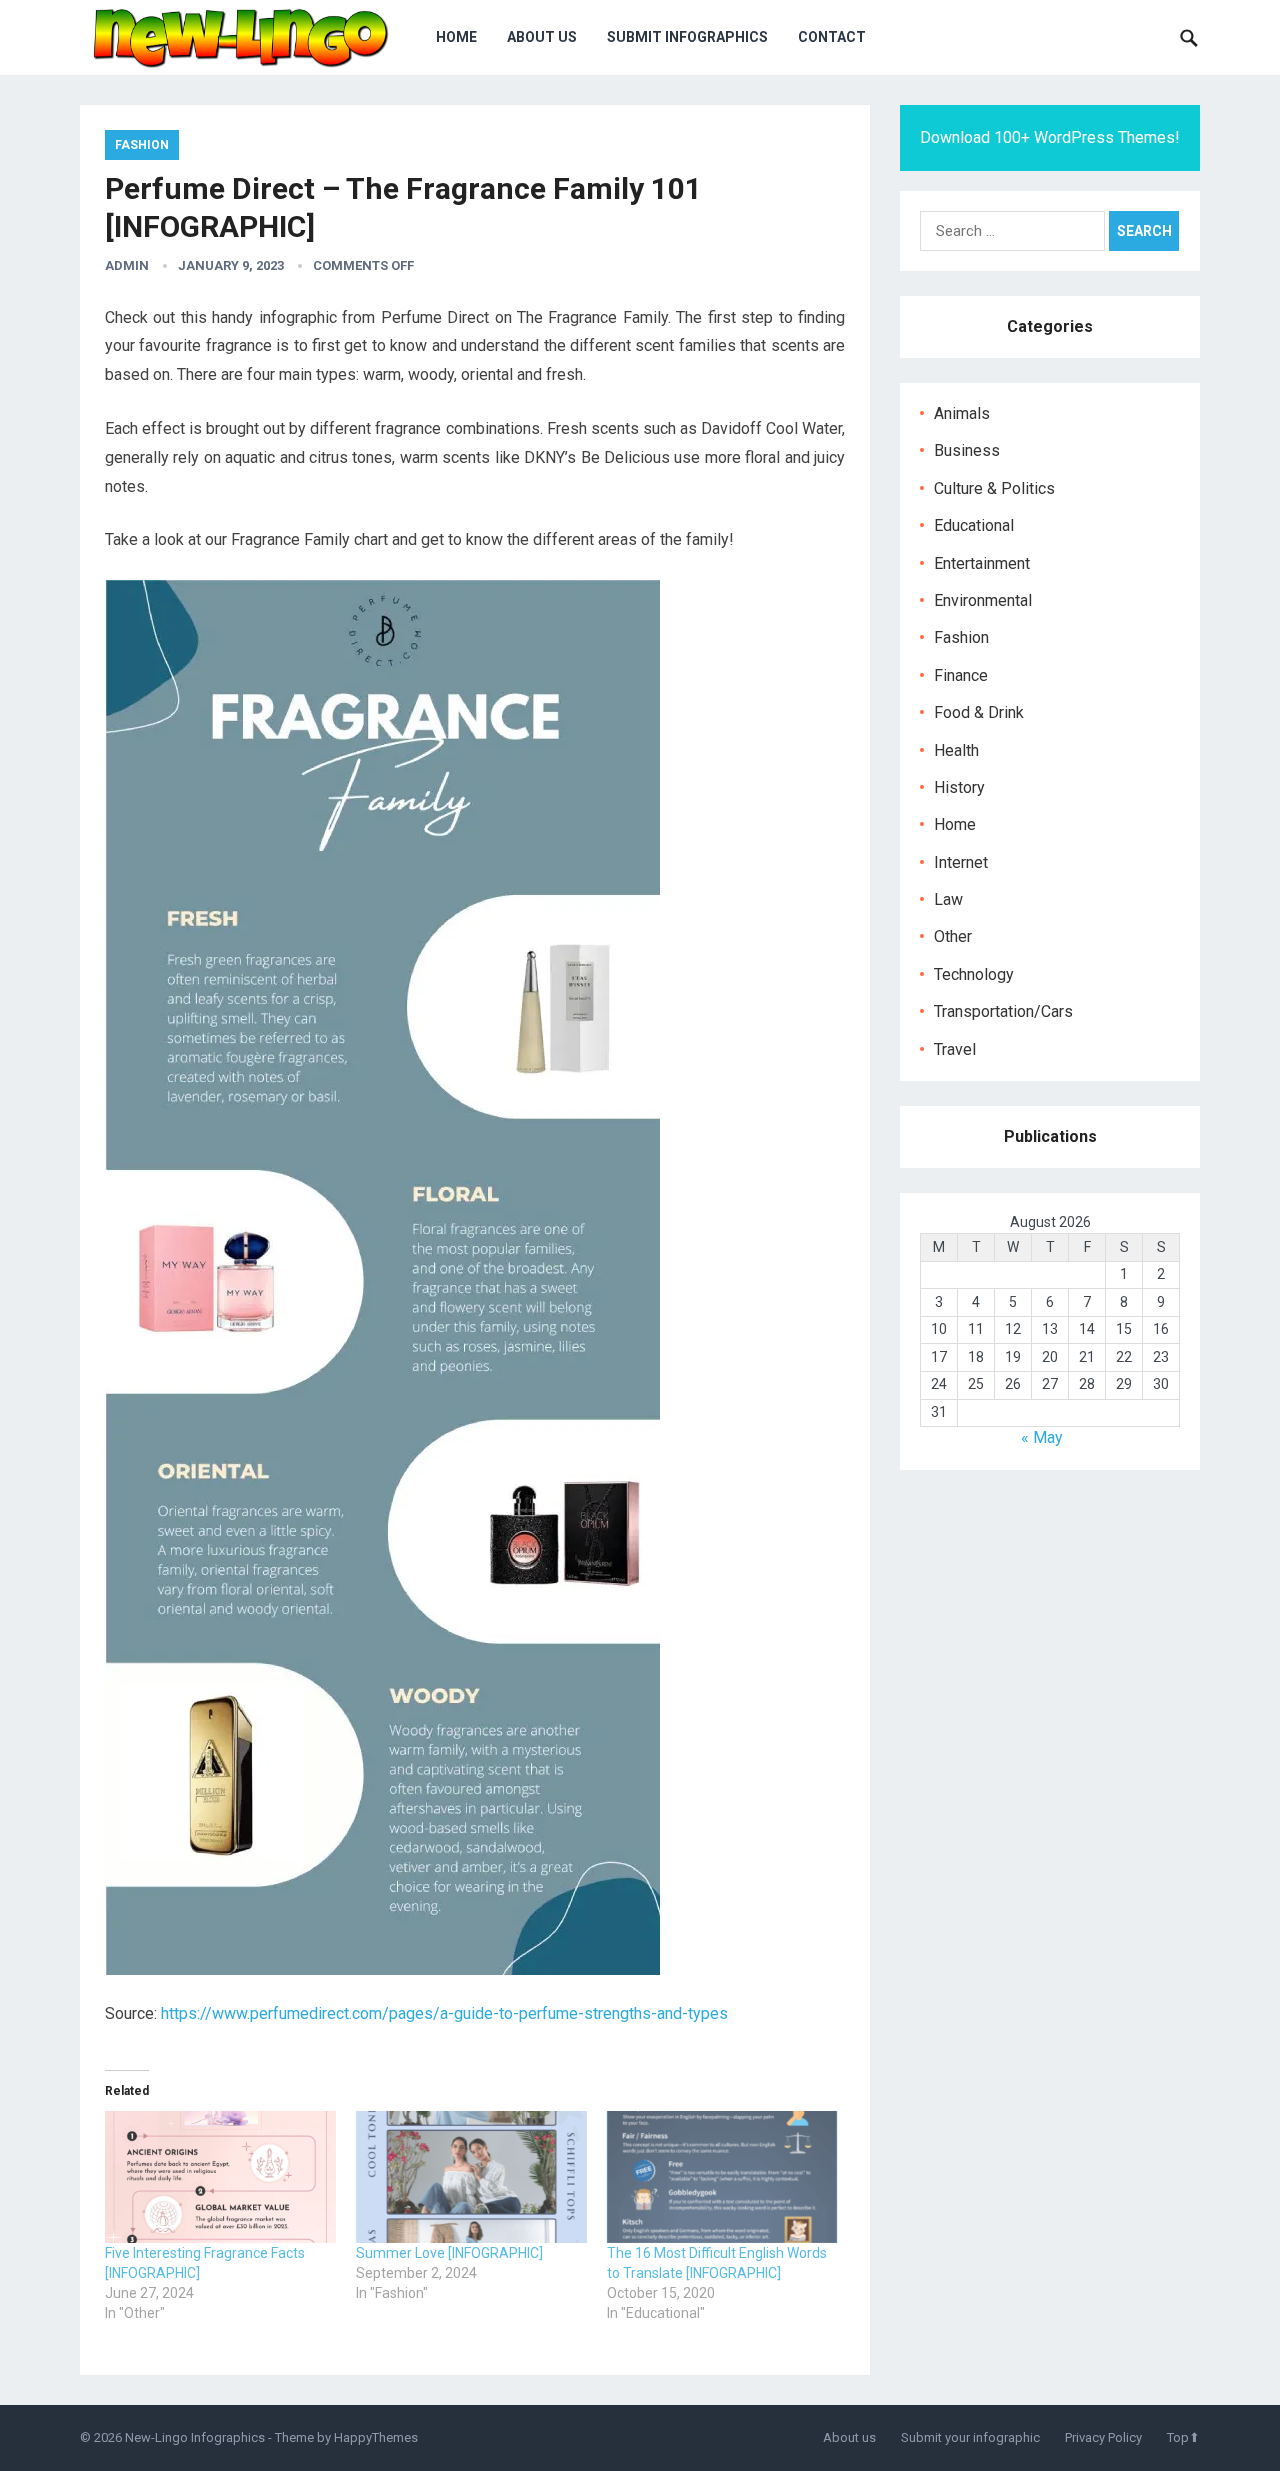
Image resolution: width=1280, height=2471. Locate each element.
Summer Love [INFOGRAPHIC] (449, 2253)
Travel (955, 1049)
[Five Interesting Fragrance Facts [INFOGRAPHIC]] (220, 2177)
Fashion (142, 145)
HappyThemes (376, 2437)
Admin (127, 265)
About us (542, 37)
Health (956, 750)
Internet (961, 862)
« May (1042, 1437)
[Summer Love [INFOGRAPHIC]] (471, 2177)
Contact (832, 37)
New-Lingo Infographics (195, 2437)
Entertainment (982, 563)
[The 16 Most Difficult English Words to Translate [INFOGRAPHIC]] (722, 2177)
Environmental (983, 600)
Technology (974, 974)
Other (953, 936)
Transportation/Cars (1003, 1011)
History (959, 787)
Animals (962, 413)
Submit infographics (687, 37)
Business (967, 450)
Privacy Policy (1103, 2437)
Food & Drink (979, 712)
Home (456, 37)
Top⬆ (1183, 2437)
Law (948, 899)
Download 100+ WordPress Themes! (1050, 137)
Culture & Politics (994, 488)
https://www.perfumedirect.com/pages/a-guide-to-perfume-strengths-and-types (444, 2013)
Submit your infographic (970, 2437)
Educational (974, 525)
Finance (961, 675)
